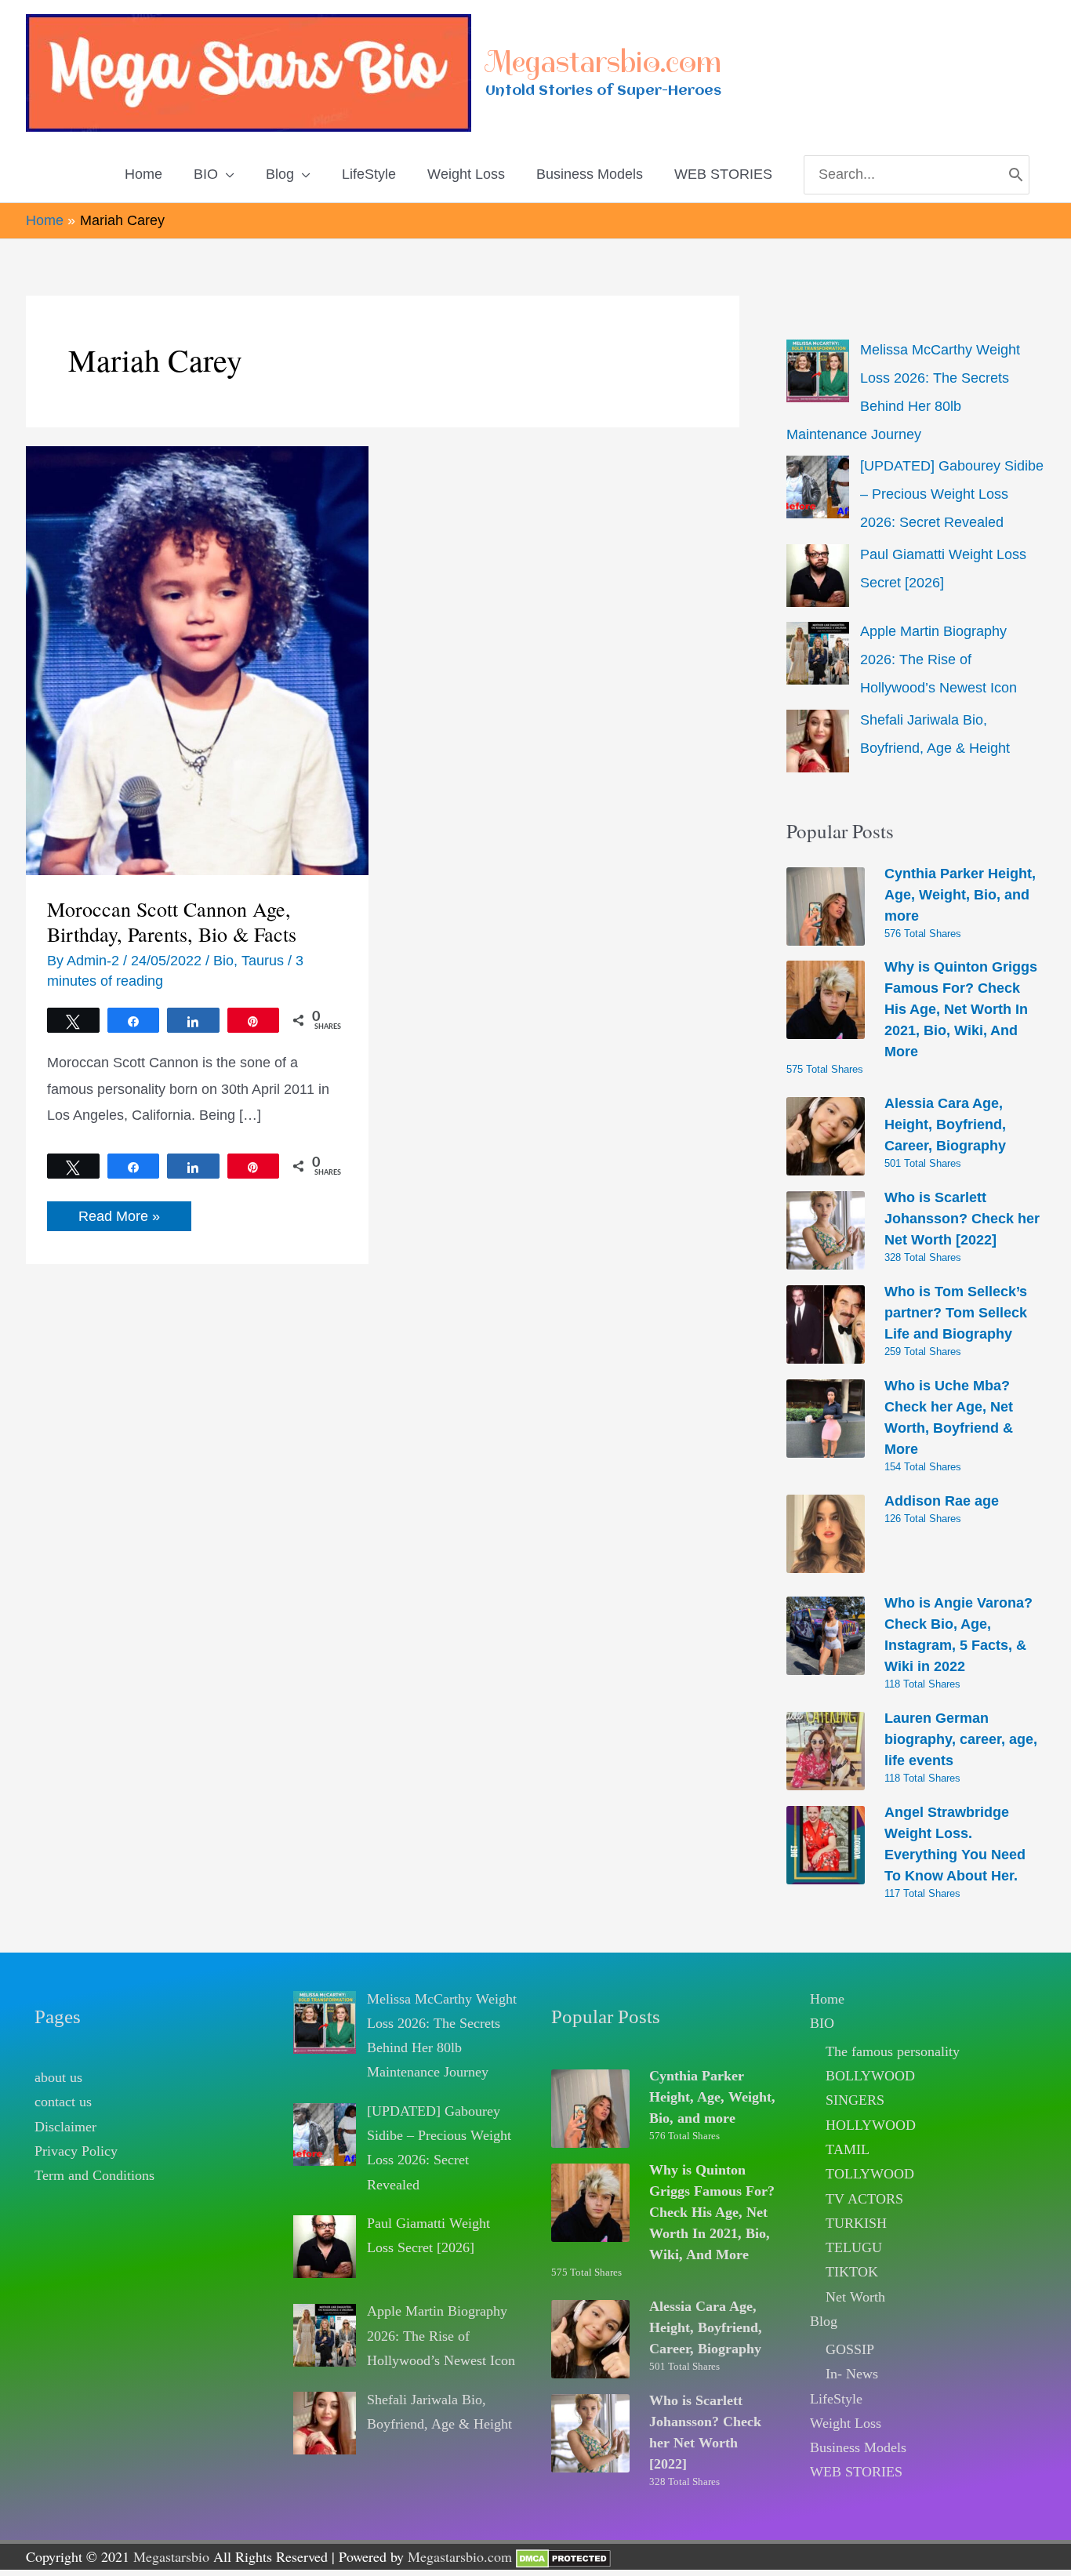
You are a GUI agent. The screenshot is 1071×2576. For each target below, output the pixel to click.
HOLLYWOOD (871, 2125)
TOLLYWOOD (870, 2174)
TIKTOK (852, 2272)
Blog (824, 2321)
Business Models (858, 2447)
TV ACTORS (864, 2199)
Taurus (263, 961)
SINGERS (855, 2100)
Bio (223, 961)
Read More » (119, 1219)
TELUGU (854, 2247)
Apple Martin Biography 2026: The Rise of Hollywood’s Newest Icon (938, 659)
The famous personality (893, 2051)
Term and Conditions (94, 2175)
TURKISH (856, 2223)
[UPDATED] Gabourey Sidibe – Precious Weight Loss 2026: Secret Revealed (952, 494)
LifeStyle (836, 2399)
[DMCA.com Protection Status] (563, 2556)
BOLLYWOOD (870, 2076)
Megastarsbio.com (603, 62)
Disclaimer (65, 2127)
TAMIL (848, 2149)
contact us (63, 2102)
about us (58, 2077)
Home (827, 1999)
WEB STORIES (856, 2472)
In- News (852, 2374)
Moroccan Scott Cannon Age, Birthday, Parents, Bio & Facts (172, 921)
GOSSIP (850, 2349)
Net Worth (855, 2297)
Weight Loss (846, 2423)
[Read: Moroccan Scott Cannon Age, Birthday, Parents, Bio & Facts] (197, 659)
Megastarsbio (171, 2556)
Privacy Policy (76, 2151)
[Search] (1016, 175)
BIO (822, 2023)
